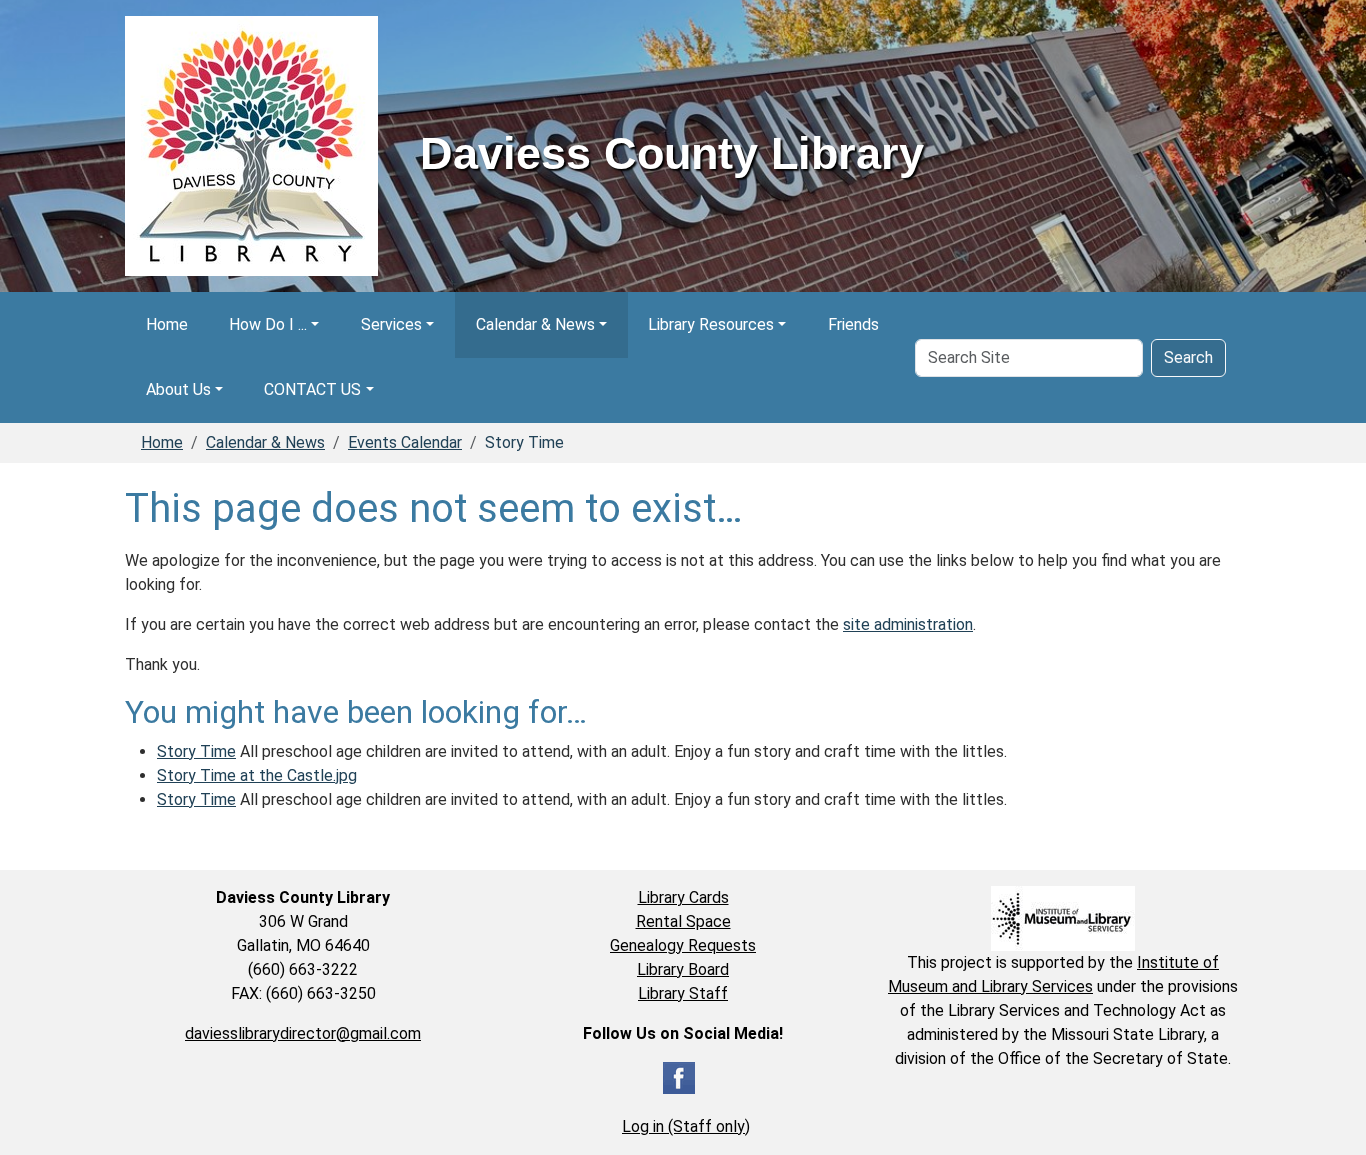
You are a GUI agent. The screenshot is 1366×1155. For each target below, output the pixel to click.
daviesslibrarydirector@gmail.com (303, 1033)
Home (167, 324)
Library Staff (683, 993)
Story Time (196, 751)
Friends (853, 324)
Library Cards (683, 897)
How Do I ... (268, 324)
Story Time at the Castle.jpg (257, 775)
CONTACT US (312, 389)
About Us (178, 389)
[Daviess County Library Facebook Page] (679, 1076)
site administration (908, 624)
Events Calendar (405, 442)
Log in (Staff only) (686, 1126)
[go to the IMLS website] (1063, 918)
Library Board (683, 969)
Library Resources (711, 324)
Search (1188, 357)
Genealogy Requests (683, 945)
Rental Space (683, 921)
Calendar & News (535, 324)
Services (391, 324)
